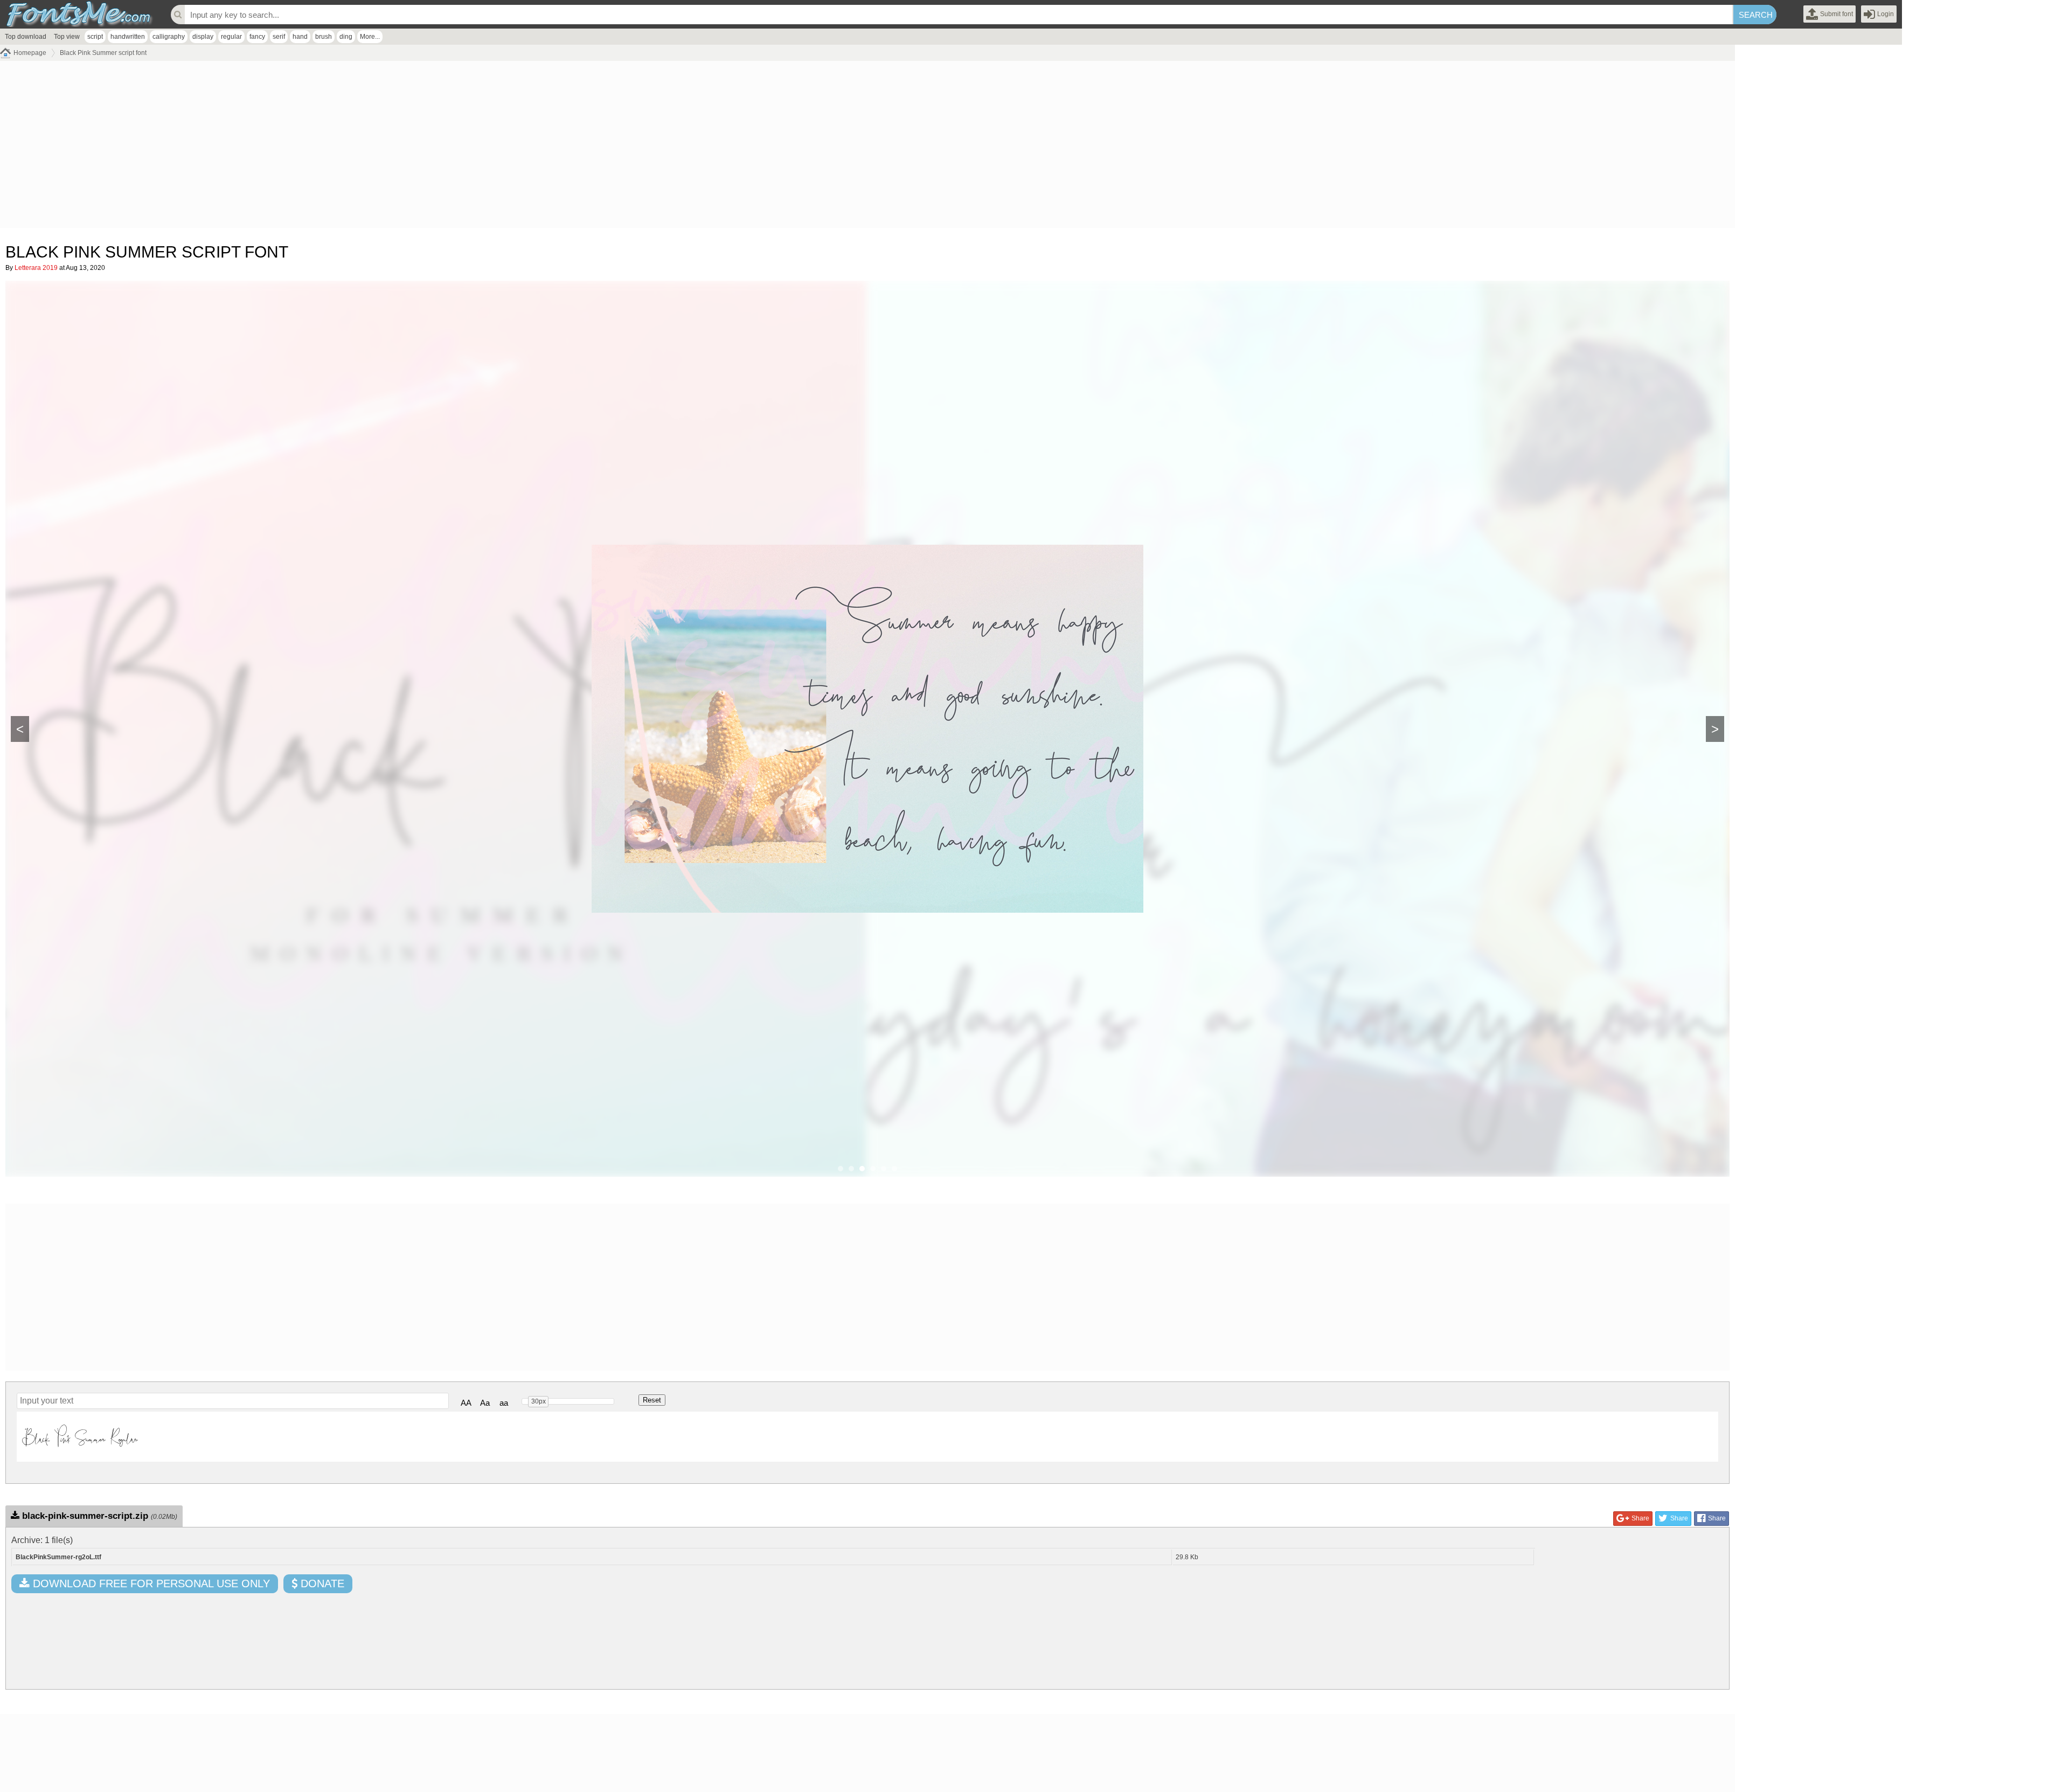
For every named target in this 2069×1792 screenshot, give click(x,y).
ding (346, 37)
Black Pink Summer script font (103, 53)
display (203, 37)
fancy (257, 37)
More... (370, 37)
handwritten (128, 37)
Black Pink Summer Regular (80, 1436)
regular (231, 37)
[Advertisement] (323, 147)
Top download (26, 37)
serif (279, 37)
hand (300, 37)
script (95, 37)
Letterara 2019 (36, 268)
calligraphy (169, 37)
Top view (67, 37)
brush (324, 37)
